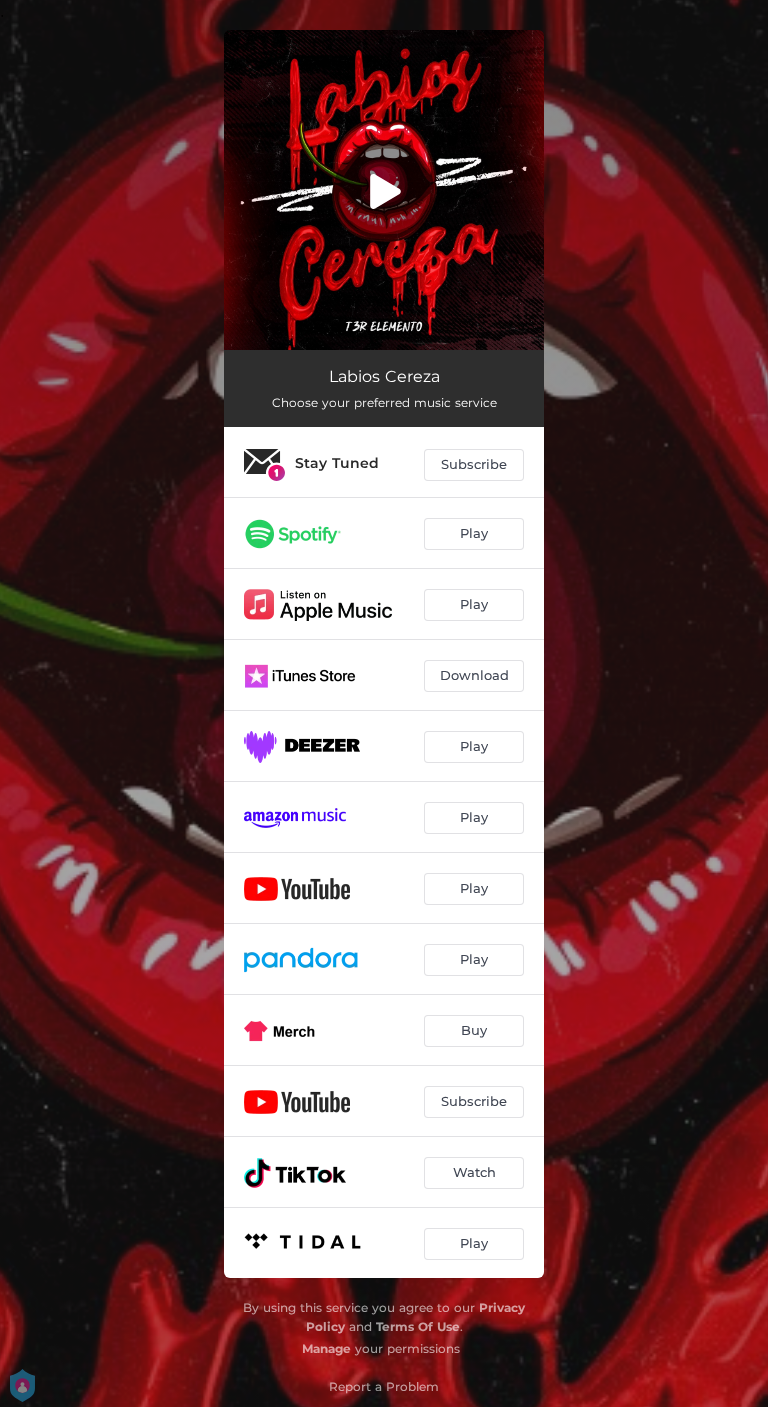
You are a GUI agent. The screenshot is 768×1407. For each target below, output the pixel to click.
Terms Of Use (418, 1326)
